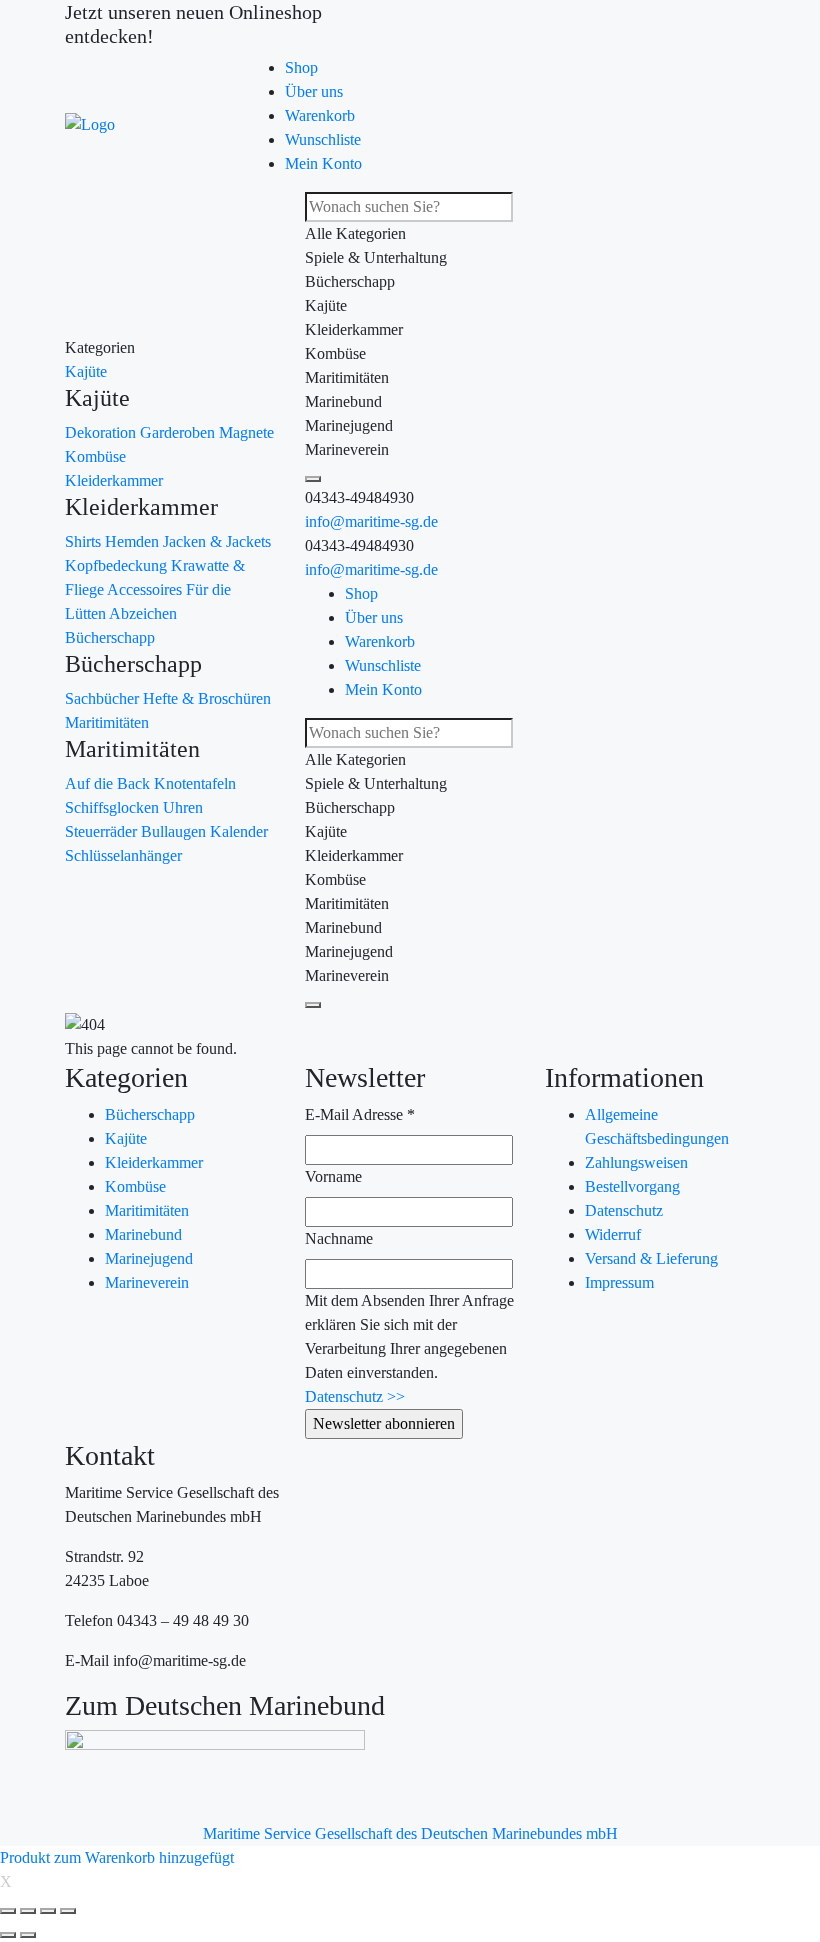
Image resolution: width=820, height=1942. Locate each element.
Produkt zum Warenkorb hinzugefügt (117, 1857)
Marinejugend (149, 1258)
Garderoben (179, 432)
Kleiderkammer (114, 480)
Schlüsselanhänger (123, 855)
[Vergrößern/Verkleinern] (68, 1911)
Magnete (246, 432)
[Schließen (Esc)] (8, 1911)
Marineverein (147, 1282)
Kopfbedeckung (118, 565)
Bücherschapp (110, 637)
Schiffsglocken (114, 807)
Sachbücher (104, 698)
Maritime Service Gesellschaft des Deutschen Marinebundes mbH (410, 1833)
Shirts (85, 541)
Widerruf (613, 1234)
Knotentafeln (195, 783)
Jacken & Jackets (217, 541)
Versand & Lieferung (651, 1258)
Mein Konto (323, 163)
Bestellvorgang (632, 1186)
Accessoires (146, 589)
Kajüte (86, 371)
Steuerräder (103, 831)
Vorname (333, 1176)
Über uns (314, 91)
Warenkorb (320, 115)
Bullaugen (175, 831)
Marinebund (143, 1234)
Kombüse (95, 456)
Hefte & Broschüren (207, 698)
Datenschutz (624, 1210)
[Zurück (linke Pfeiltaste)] (8, 1935)
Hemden (134, 541)
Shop (301, 67)
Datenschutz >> (355, 1396)
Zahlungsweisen (636, 1162)
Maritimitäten (107, 722)
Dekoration (102, 432)
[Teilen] (28, 1911)
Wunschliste (323, 139)
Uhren (183, 807)
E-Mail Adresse (360, 1114)
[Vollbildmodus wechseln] (48, 1911)
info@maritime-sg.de (371, 521)
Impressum (619, 1282)
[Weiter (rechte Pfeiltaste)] (28, 1935)
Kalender (239, 831)
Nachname (339, 1238)
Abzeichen (143, 613)
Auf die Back (109, 783)
